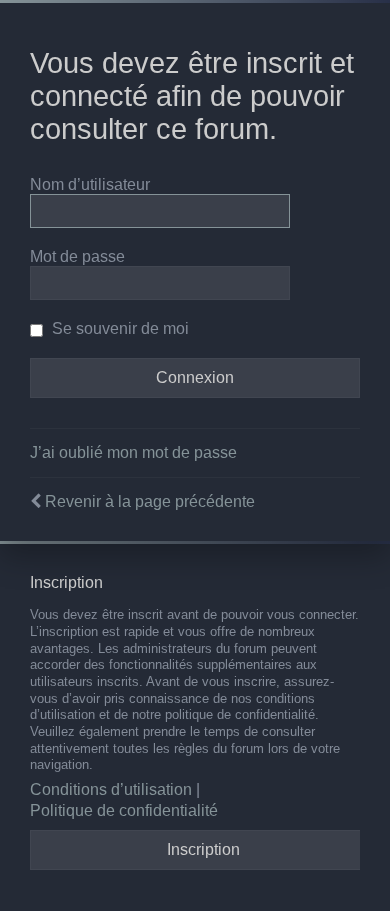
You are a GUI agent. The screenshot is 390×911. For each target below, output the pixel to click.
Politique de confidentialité (124, 810)
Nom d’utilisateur (90, 184)
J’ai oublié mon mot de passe (133, 452)
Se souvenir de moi (118, 328)
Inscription (203, 849)
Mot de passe (77, 256)
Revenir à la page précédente (150, 501)
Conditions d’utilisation (111, 789)
